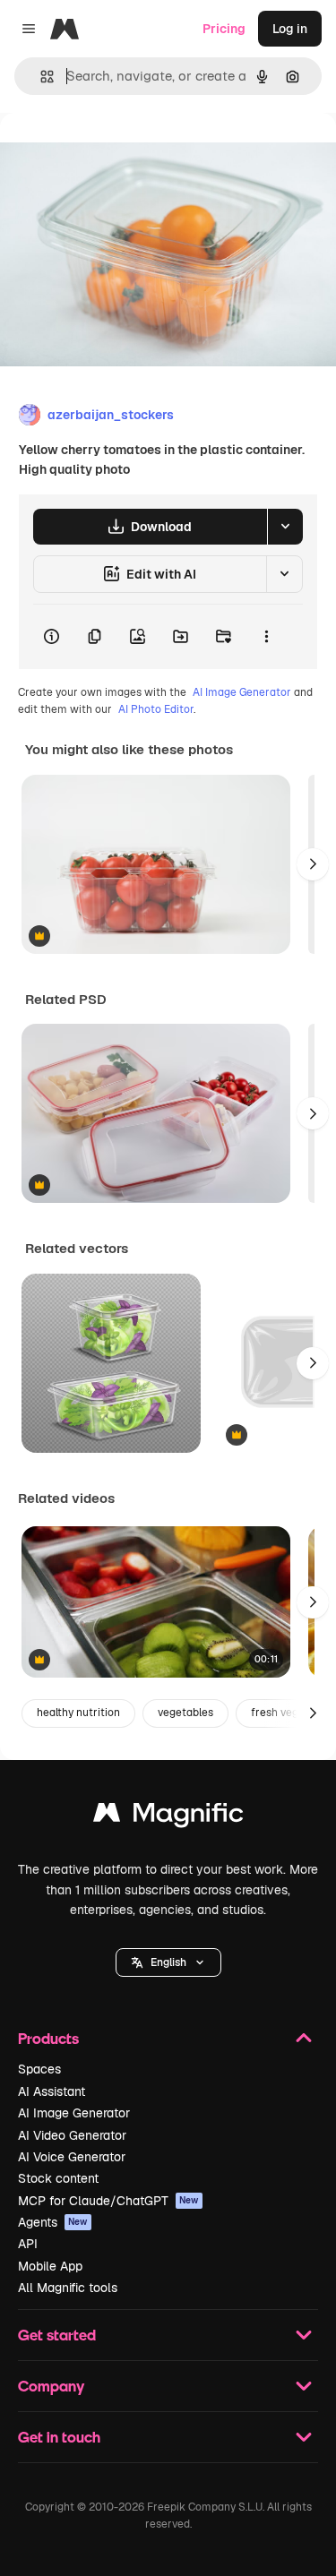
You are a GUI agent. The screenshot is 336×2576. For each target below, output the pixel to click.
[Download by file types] (285, 527)
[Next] (313, 864)
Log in (290, 29)
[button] (168, 1962)
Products (48, 2038)
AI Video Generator (72, 2135)
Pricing (224, 29)
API (28, 2244)
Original (115, 154)
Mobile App (50, 2266)
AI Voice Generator (72, 2157)
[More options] (266, 637)
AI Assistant (52, 2091)
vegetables (185, 1713)
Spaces (39, 2069)
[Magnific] (168, 1817)
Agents (53, 2222)
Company (51, 2386)
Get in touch (59, 2437)
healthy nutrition (78, 1713)
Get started (57, 2335)
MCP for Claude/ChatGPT (108, 2201)
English (168, 1962)
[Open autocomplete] (40, 77)
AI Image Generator (242, 692)
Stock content (58, 2178)
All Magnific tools (68, 2288)
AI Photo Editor (156, 709)
